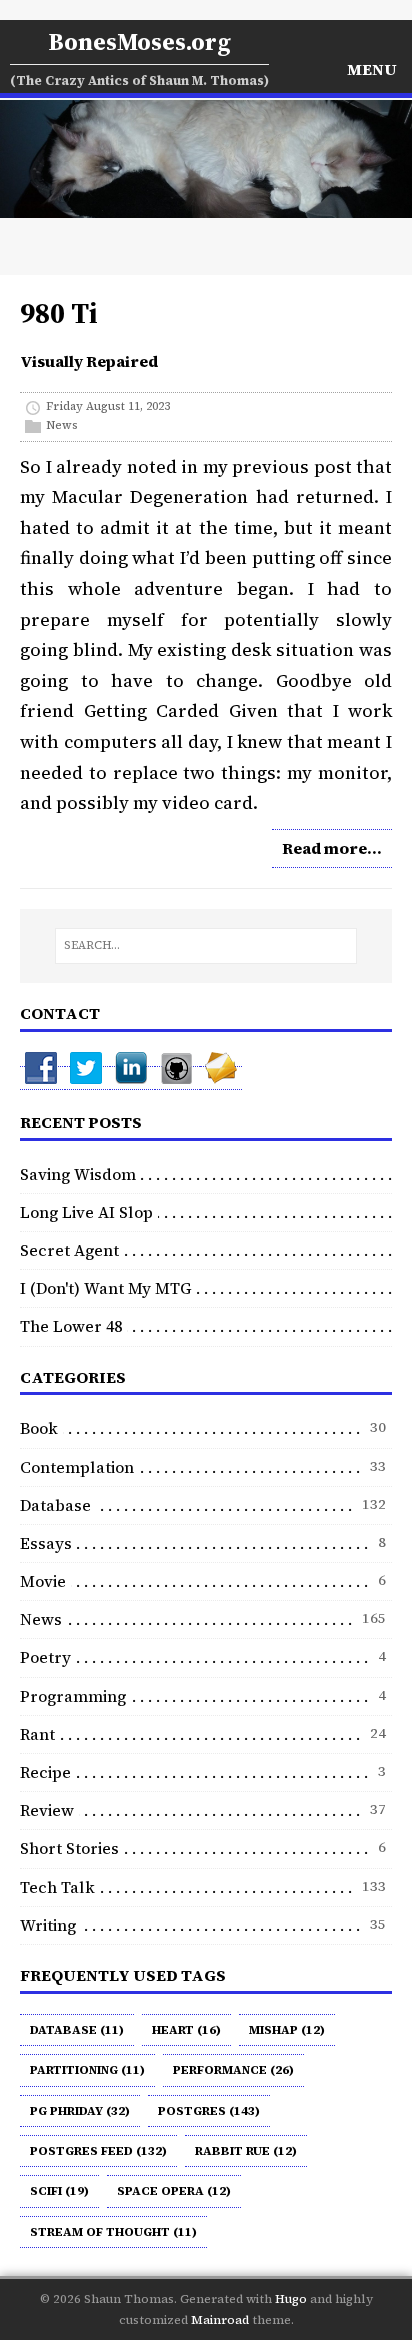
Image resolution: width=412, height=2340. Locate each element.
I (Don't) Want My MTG (106, 1288)
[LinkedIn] (132, 1078)
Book (39, 1428)
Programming (73, 1696)
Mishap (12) (287, 2030)
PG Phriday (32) (80, 2111)
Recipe (45, 1772)
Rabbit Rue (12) (246, 2151)
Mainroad (220, 2320)
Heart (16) (186, 2030)
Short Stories (69, 1848)
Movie (43, 1581)
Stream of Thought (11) (113, 2232)
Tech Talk (57, 1887)
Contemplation (77, 1467)
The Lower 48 (71, 1326)
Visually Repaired (89, 361)
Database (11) (77, 2030)
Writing (48, 1925)
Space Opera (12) (174, 2191)
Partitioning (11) (87, 2070)
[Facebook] (42, 1078)
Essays (46, 1543)
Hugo (291, 2299)
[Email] (221, 1078)
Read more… (332, 848)
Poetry (45, 1657)
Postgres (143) (209, 2111)
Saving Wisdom (78, 1174)
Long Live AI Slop (86, 1212)
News (62, 425)
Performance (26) (233, 2070)
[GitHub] (177, 1078)
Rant (37, 1734)
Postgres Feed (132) (98, 2151)
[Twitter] (87, 1078)
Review (47, 1810)
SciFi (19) (59, 2191)
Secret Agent (69, 1250)
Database (55, 1505)
